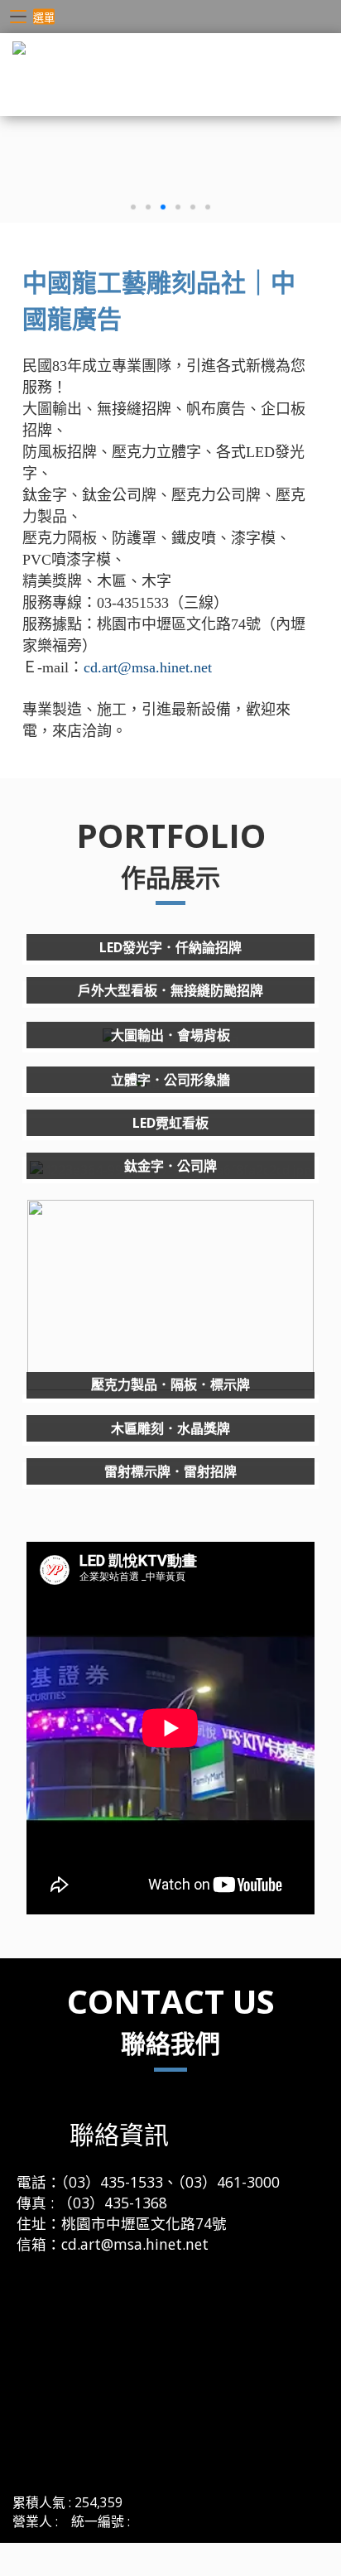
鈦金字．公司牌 (170, 1166)
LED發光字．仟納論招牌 (170, 947)
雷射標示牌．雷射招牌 (170, 1471)
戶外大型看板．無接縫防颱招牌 (170, 990)
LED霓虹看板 (170, 1123)
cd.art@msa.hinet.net (148, 667)
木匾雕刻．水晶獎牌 (170, 1428)
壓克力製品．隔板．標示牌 (170, 1385)
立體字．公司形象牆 (170, 1080)
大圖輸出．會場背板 (170, 1035)
